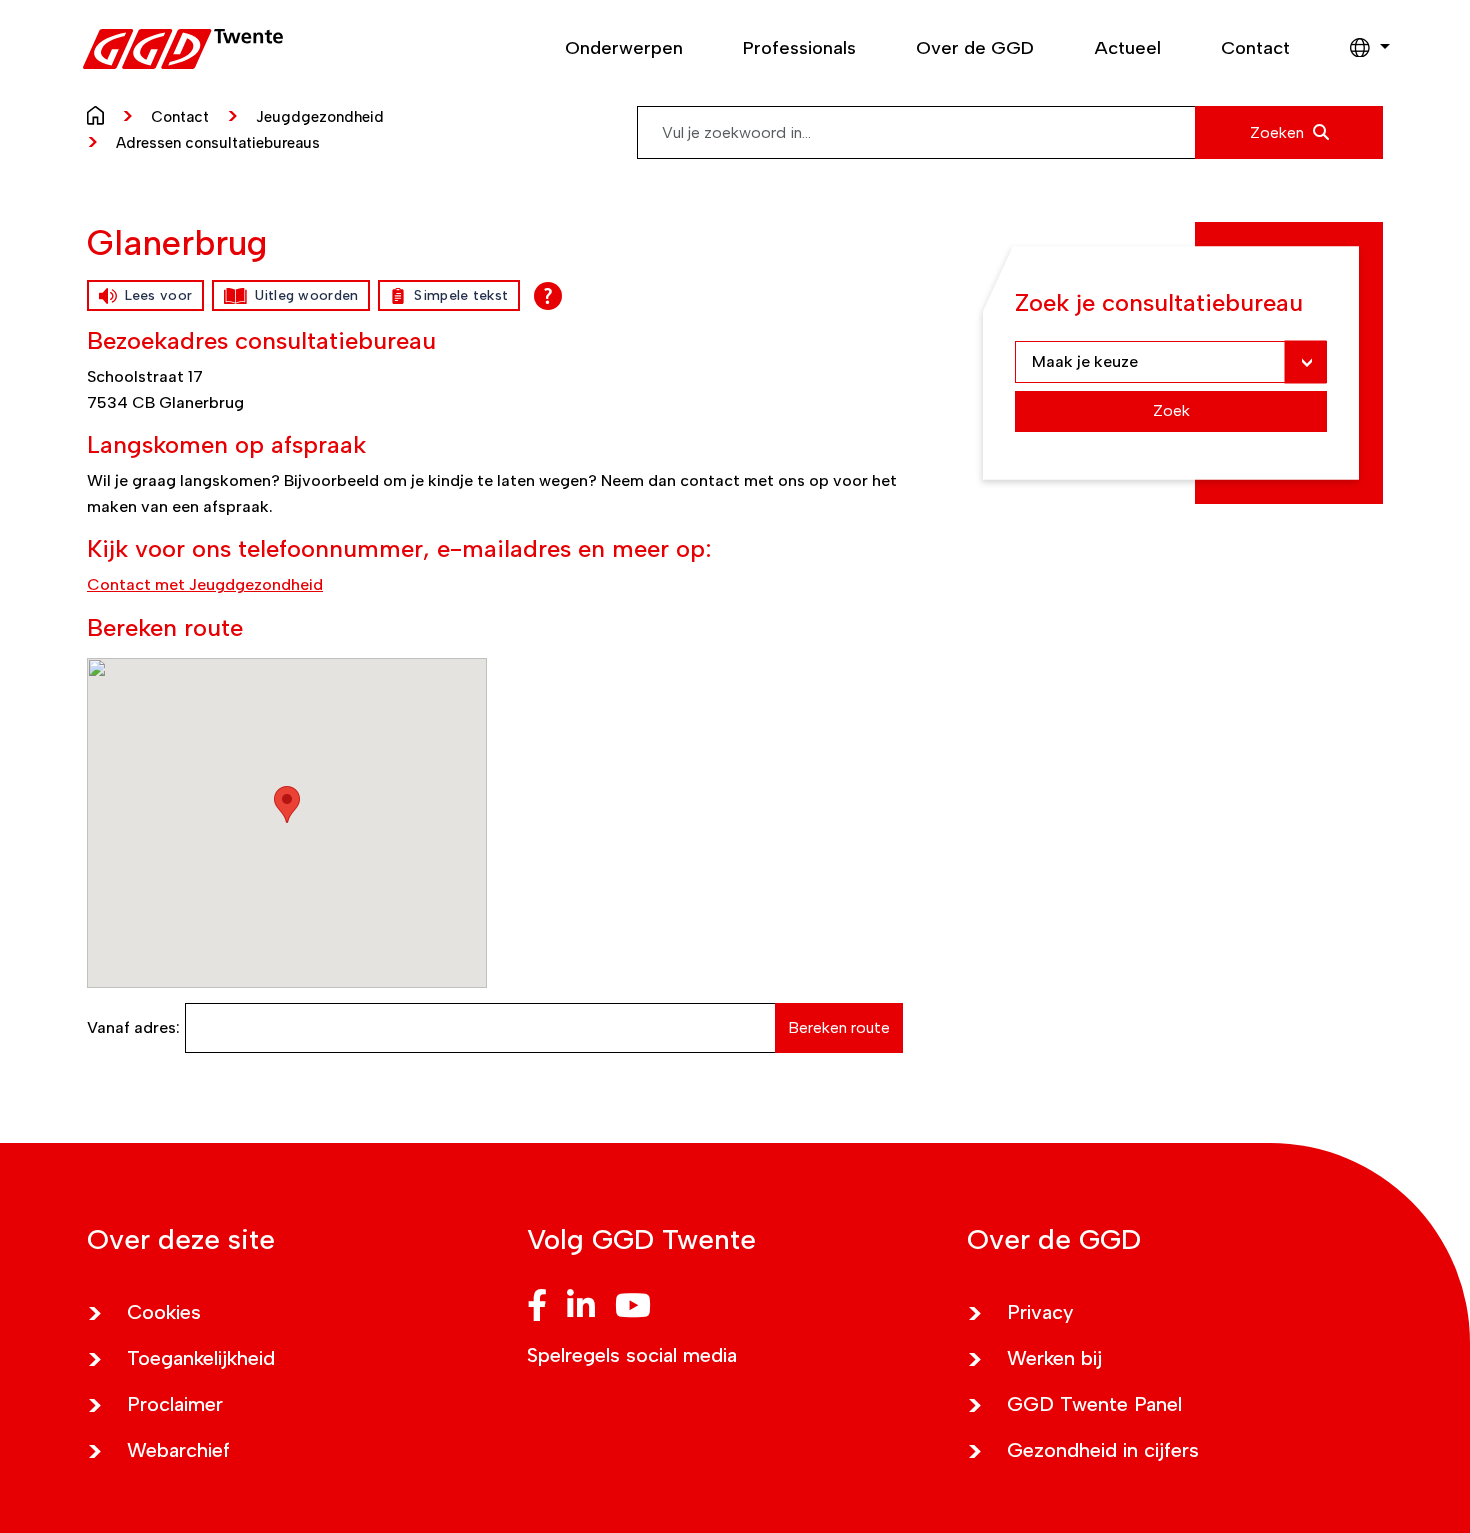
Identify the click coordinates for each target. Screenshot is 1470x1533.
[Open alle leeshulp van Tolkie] (548, 296)
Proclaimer (175, 1404)
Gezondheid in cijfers (1103, 1450)
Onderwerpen (624, 48)
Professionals (799, 48)
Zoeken (1279, 132)
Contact (1255, 48)
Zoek (1171, 410)
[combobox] (1010, 132)
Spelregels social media (632, 1355)
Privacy (1040, 1312)
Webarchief (178, 1450)
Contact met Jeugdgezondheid (205, 584)
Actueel (1127, 48)
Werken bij (1054, 1358)
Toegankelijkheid (201, 1358)
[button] (1360, 49)
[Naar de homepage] (100, 114)
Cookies (164, 1312)
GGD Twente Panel (1094, 1404)
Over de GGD (975, 48)
